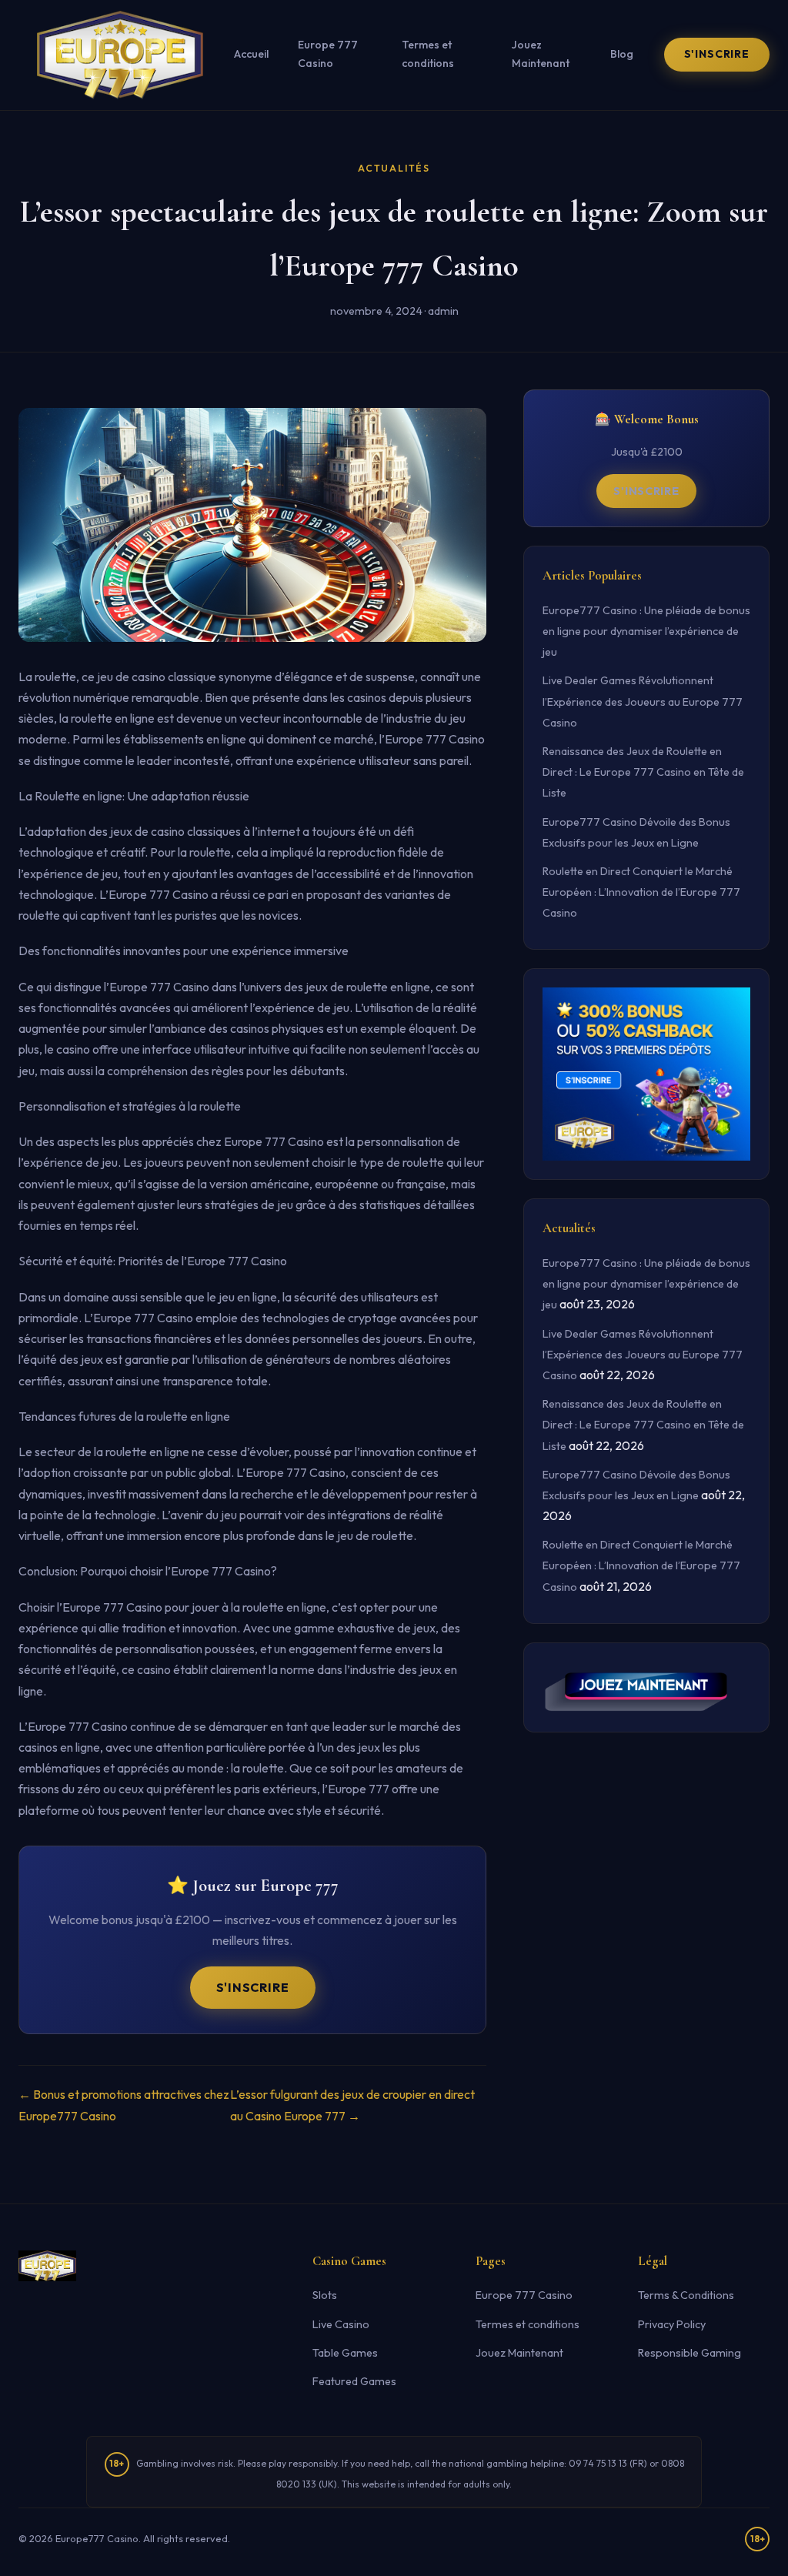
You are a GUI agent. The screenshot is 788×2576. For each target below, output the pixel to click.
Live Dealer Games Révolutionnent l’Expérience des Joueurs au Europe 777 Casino (643, 701)
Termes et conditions (428, 54)
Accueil (251, 54)
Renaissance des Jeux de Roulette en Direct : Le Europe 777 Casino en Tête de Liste (643, 772)
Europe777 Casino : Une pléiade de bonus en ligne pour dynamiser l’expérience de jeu (646, 631)
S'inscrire (717, 54)
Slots (325, 2295)
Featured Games (354, 2381)
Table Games (345, 2353)
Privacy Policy (672, 2324)
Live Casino (341, 2324)
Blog (622, 54)
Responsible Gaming (689, 2353)
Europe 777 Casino (328, 54)
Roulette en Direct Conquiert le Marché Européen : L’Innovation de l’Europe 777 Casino (641, 892)
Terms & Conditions (686, 2295)
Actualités (394, 168)
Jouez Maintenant (541, 54)
